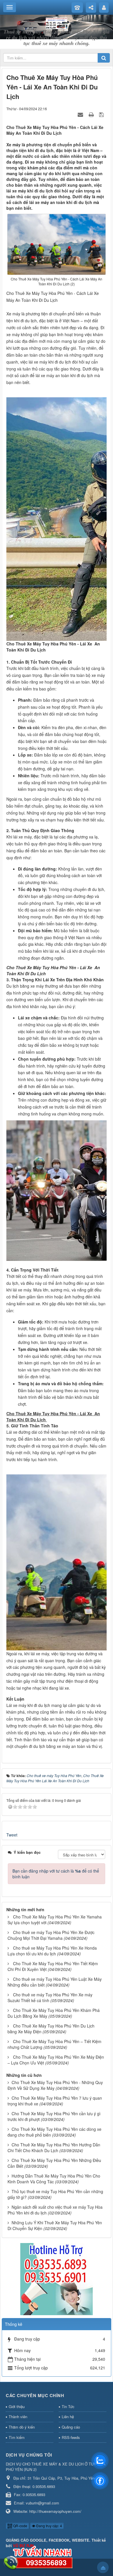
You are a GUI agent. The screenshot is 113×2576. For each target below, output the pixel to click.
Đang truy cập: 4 (49, 2526)
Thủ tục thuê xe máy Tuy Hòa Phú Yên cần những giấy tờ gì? (55, 2194)
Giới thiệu (17, 2406)
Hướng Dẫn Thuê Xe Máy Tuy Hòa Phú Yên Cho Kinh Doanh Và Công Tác (54, 2179)
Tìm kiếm (17, 2437)
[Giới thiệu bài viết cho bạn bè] (81, 114)
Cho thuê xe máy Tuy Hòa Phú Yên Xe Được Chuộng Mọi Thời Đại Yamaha (51, 1935)
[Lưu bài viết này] (102, 114)
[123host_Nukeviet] (57, 2279)
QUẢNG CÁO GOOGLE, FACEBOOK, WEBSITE (48, 2540)
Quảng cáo (71, 2427)
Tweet (12, 1835)
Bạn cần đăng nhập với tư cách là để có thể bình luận (56, 1874)
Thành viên (18, 2417)
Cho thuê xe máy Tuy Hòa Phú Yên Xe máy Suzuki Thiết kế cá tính (50, 1997)
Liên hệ (68, 2417)
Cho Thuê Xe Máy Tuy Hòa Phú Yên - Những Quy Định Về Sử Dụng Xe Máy (55, 2085)
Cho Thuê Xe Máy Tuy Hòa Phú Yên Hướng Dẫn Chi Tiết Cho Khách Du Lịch (54, 2148)
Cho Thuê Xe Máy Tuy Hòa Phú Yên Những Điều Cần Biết (54, 2163)
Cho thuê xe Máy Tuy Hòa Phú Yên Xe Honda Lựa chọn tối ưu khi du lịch (52, 1951)
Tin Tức (68, 2406)
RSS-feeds (71, 2437)
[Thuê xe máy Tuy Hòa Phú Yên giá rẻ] (57, 23)
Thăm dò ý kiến (22, 2427)
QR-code (20, 2526)
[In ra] (92, 114)
